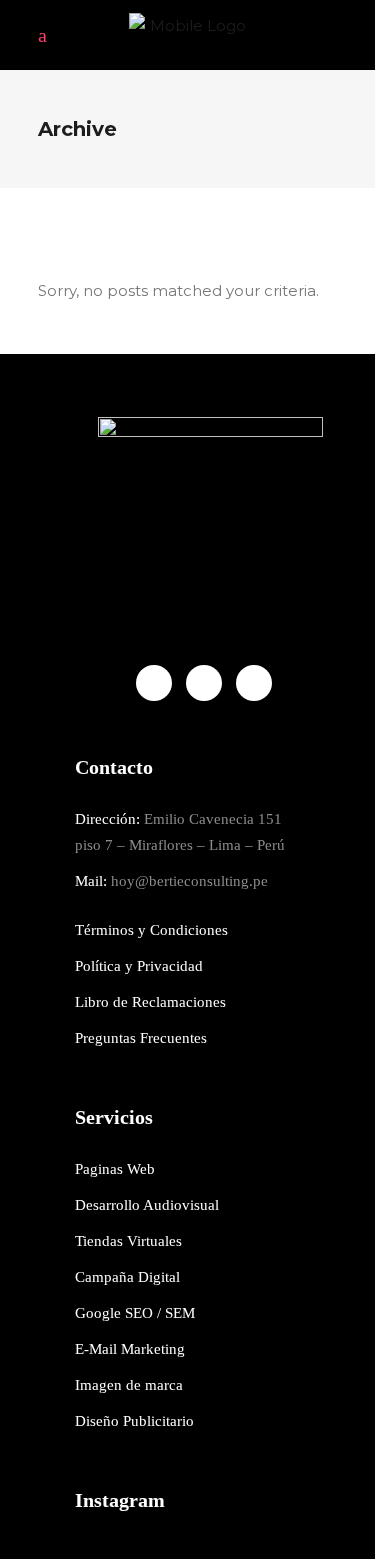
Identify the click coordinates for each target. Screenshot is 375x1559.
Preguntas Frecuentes (141, 1038)
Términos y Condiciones (151, 930)
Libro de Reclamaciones (150, 1002)
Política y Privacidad (139, 966)
